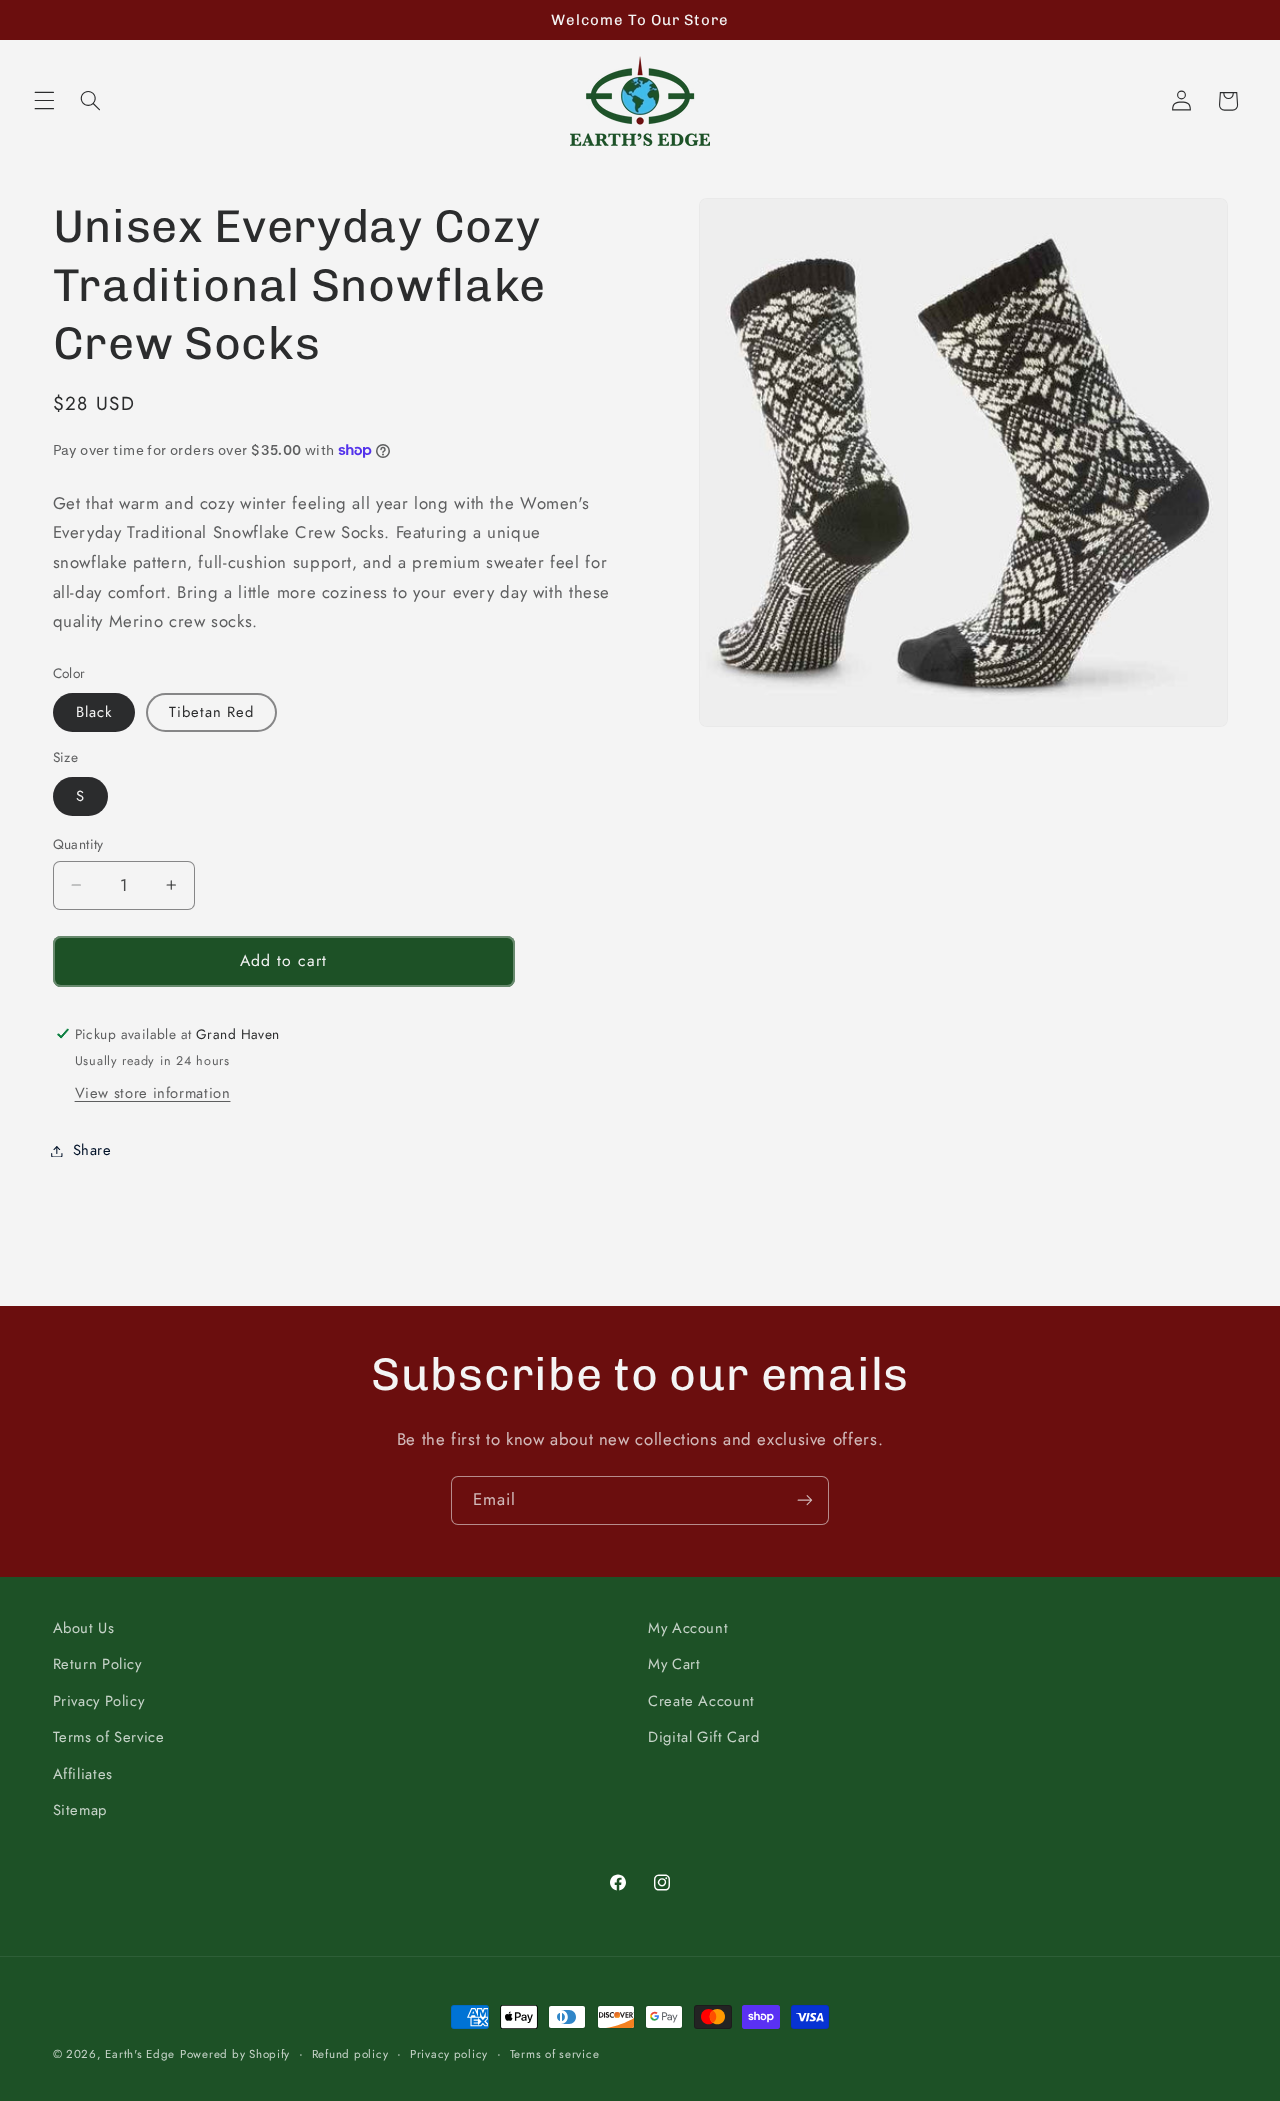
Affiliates (83, 1774)
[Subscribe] (805, 1500)
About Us (84, 1628)
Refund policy (350, 2054)
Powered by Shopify (235, 2054)
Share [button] (92, 1150)
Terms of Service (109, 1737)
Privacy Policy (99, 1701)
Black (94, 712)
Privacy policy (449, 2054)
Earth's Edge (140, 2054)
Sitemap (80, 1810)
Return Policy (97, 1665)
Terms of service (555, 2054)
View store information (153, 1093)
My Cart (674, 1665)
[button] (44, 101)
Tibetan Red (212, 712)
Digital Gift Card (704, 1737)
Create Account (701, 1701)
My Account (688, 1628)
